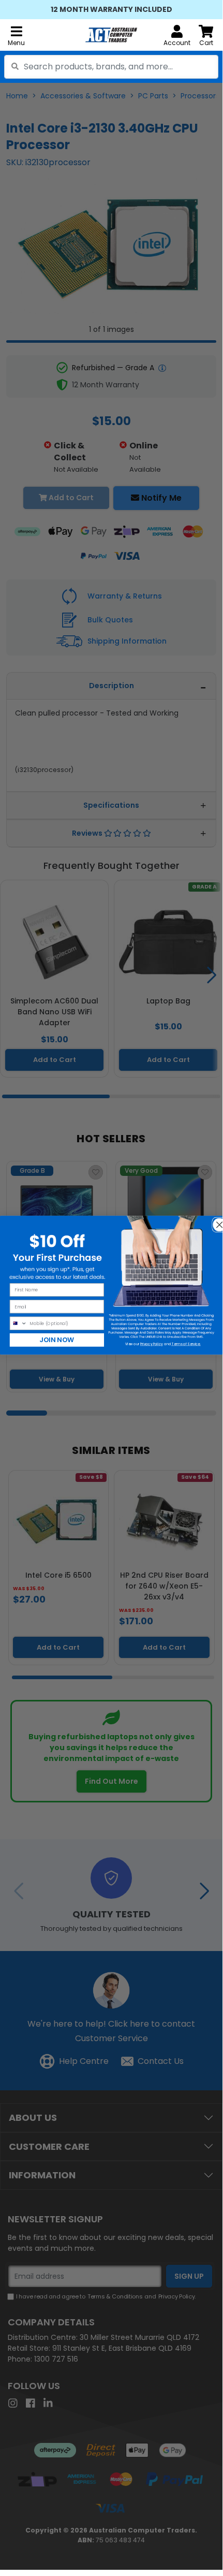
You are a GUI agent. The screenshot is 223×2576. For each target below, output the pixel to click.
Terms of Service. (186, 1344)
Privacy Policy (152, 1344)
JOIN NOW (57, 1340)
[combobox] (111, 67)
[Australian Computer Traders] (111, 35)
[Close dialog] (217, 1221)
